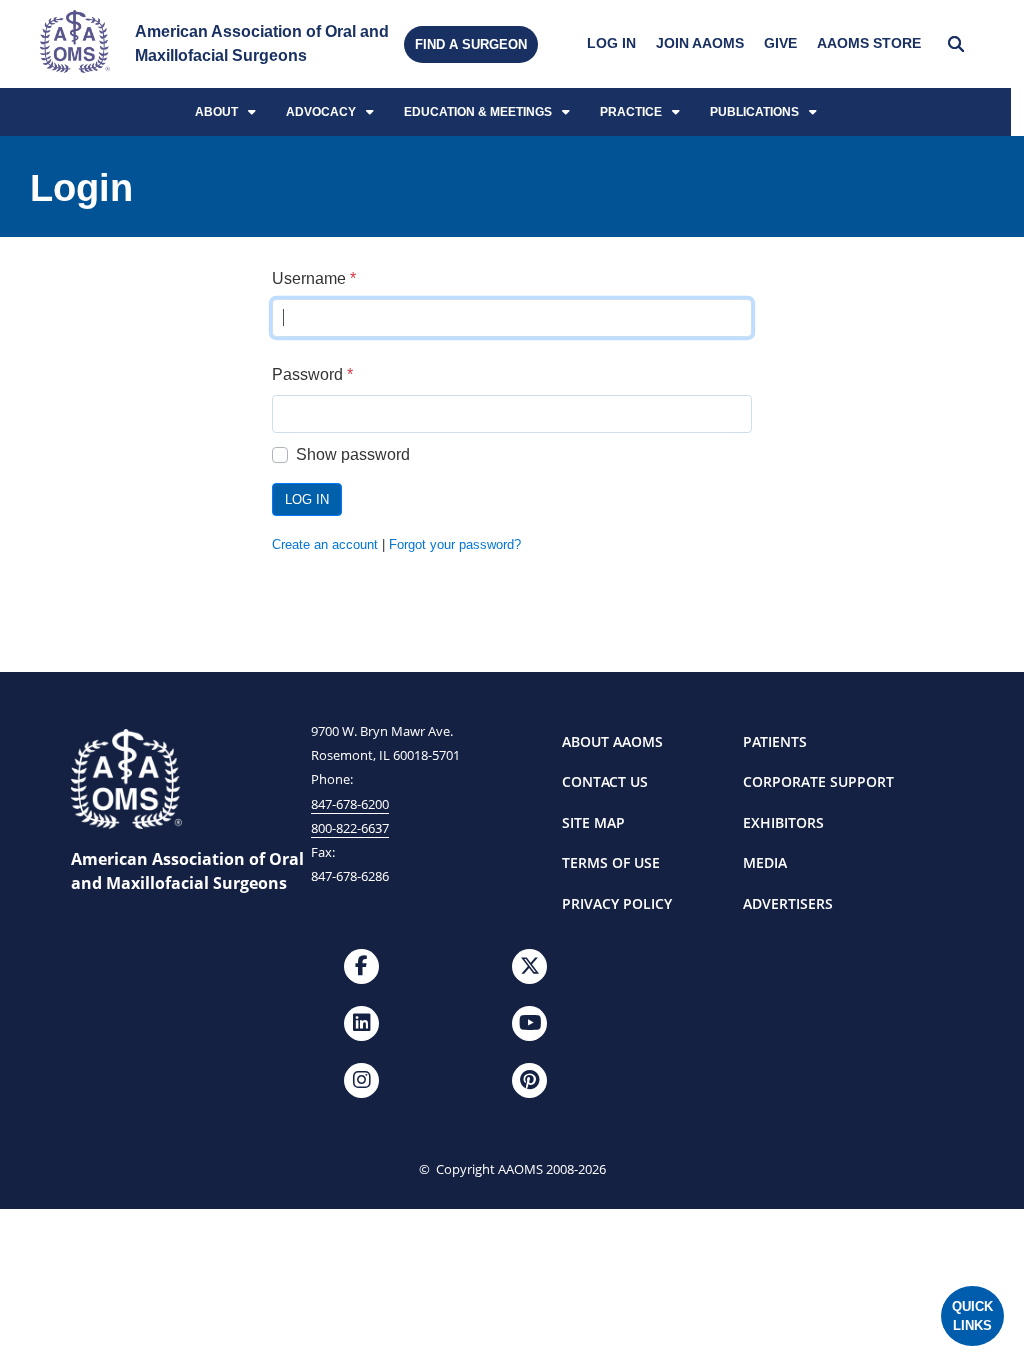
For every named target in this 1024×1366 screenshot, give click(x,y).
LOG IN (611, 43)
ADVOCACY (321, 112)
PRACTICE (631, 112)
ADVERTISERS (788, 903)
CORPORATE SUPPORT (818, 781)
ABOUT (216, 112)
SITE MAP (593, 822)
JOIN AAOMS (700, 43)
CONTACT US (605, 781)
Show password (353, 454)
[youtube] (529, 1023)
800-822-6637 (350, 828)
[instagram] (361, 1080)
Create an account (325, 544)
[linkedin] (361, 1023)
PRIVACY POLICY (617, 903)
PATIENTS (775, 741)
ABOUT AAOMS (612, 741)
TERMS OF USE (611, 862)
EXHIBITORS (783, 822)
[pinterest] (529, 1080)
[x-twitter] (529, 966)
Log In (307, 499)
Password (312, 374)
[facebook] (361, 966)
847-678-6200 (350, 804)
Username (314, 278)
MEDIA (765, 862)
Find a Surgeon (471, 44)
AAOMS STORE (869, 43)
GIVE (780, 43)
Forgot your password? (455, 544)
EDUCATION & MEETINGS (478, 112)
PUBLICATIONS (754, 112)
